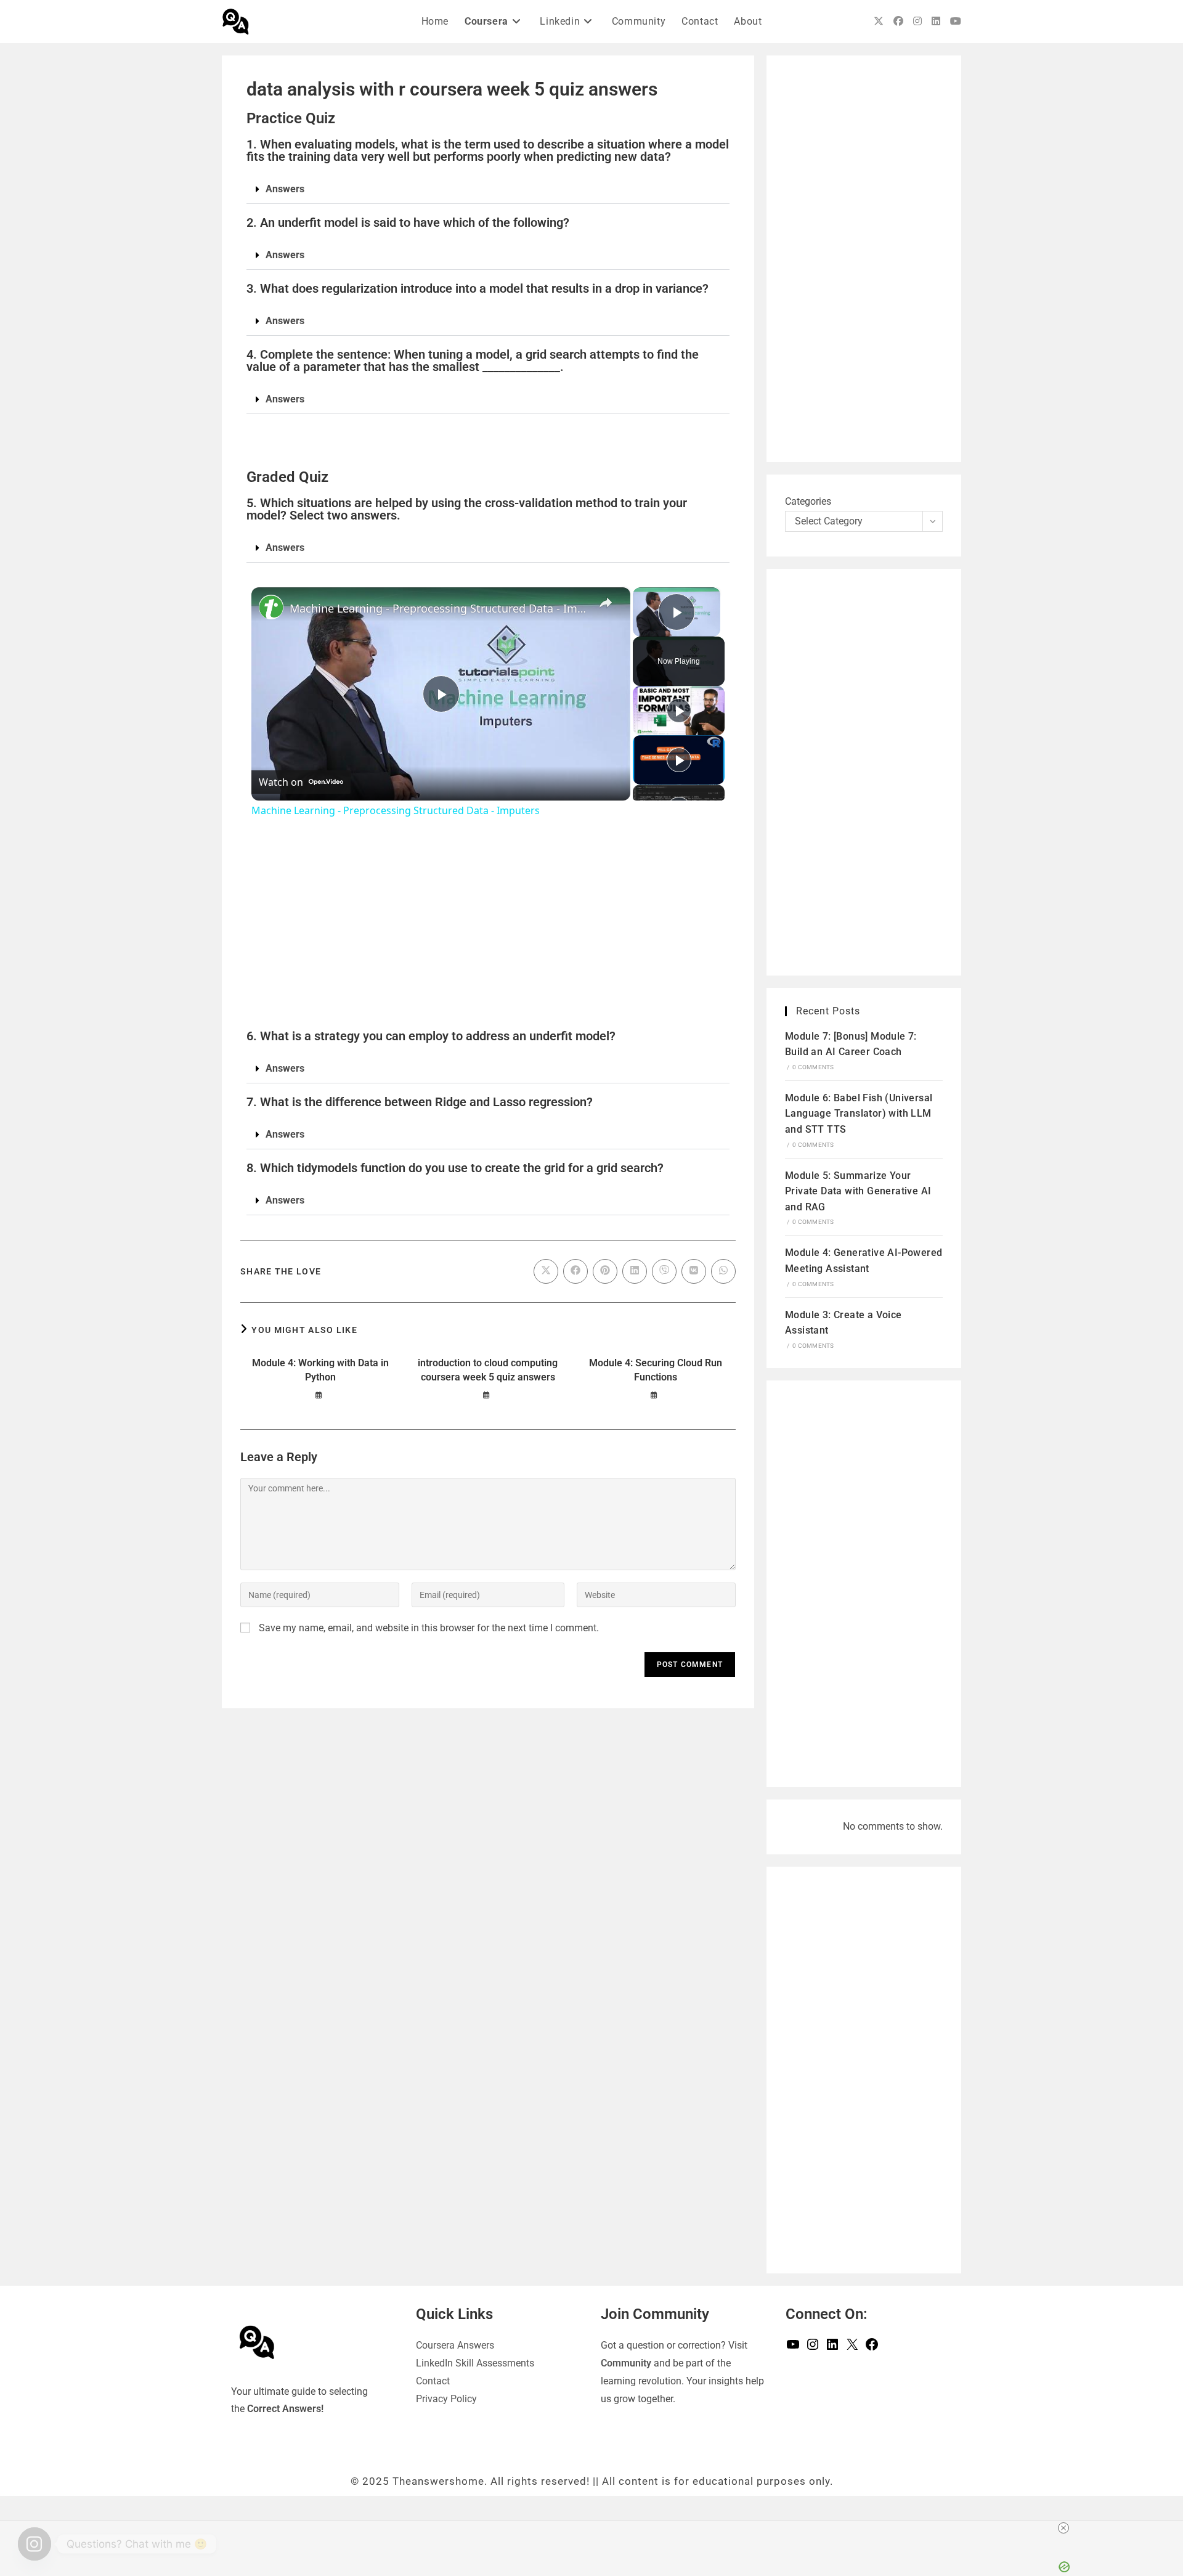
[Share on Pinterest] (605, 1271)
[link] (271, 607)
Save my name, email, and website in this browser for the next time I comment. (429, 1628)
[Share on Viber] (664, 1271)
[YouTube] (793, 2348)
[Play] (679, 711)
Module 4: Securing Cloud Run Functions (656, 1370)
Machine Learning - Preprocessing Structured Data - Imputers (439, 608)
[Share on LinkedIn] (635, 1271)
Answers (285, 189)
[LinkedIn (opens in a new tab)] (936, 21)
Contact (433, 2381)
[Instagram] (813, 2348)
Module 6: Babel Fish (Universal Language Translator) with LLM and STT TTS (859, 1114)
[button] (488, 190)
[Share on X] (546, 1271)
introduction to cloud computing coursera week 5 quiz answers (488, 1370)
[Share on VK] (694, 1271)
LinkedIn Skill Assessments (475, 2363)
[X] (852, 2348)
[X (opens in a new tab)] (879, 21)
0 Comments (813, 1067)
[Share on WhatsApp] (723, 1271)
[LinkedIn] (832, 2348)
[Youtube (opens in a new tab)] (956, 21)
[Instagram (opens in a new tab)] (917, 21)
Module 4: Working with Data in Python (320, 1370)
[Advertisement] (488, 931)
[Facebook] (872, 2348)
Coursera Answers (455, 2345)
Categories (808, 501)
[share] (606, 603)
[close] (827, 2528)
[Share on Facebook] (575, 1271)
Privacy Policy (446, 2399)
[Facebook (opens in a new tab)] (898, 21)
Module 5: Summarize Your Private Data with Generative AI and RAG (858, 1191)
